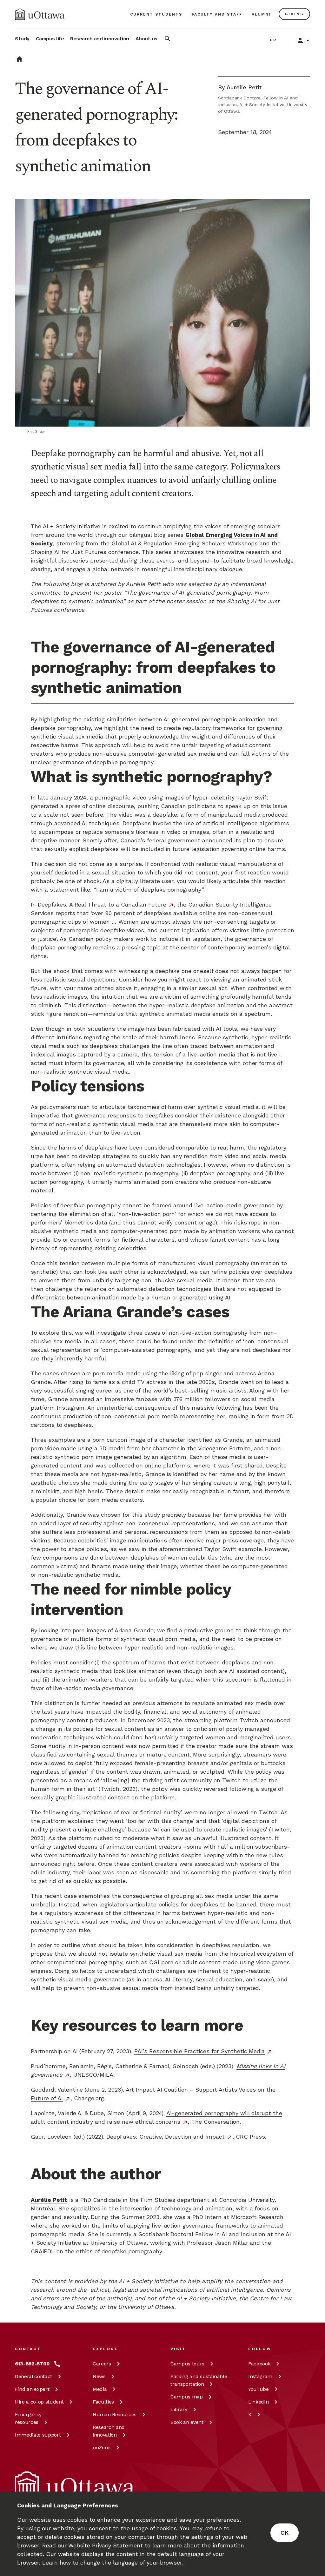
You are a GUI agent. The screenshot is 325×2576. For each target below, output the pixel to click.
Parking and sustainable (199, 2380)
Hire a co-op (39, 2402)
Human (115, 2414)
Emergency (28, 2418)
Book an (187, 2422)
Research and (109, 2431)
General (33, 2376)
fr (273, 40)
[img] (40, 14)
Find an (32, 2389)
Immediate (38, 2435)
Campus (187, 2364)
